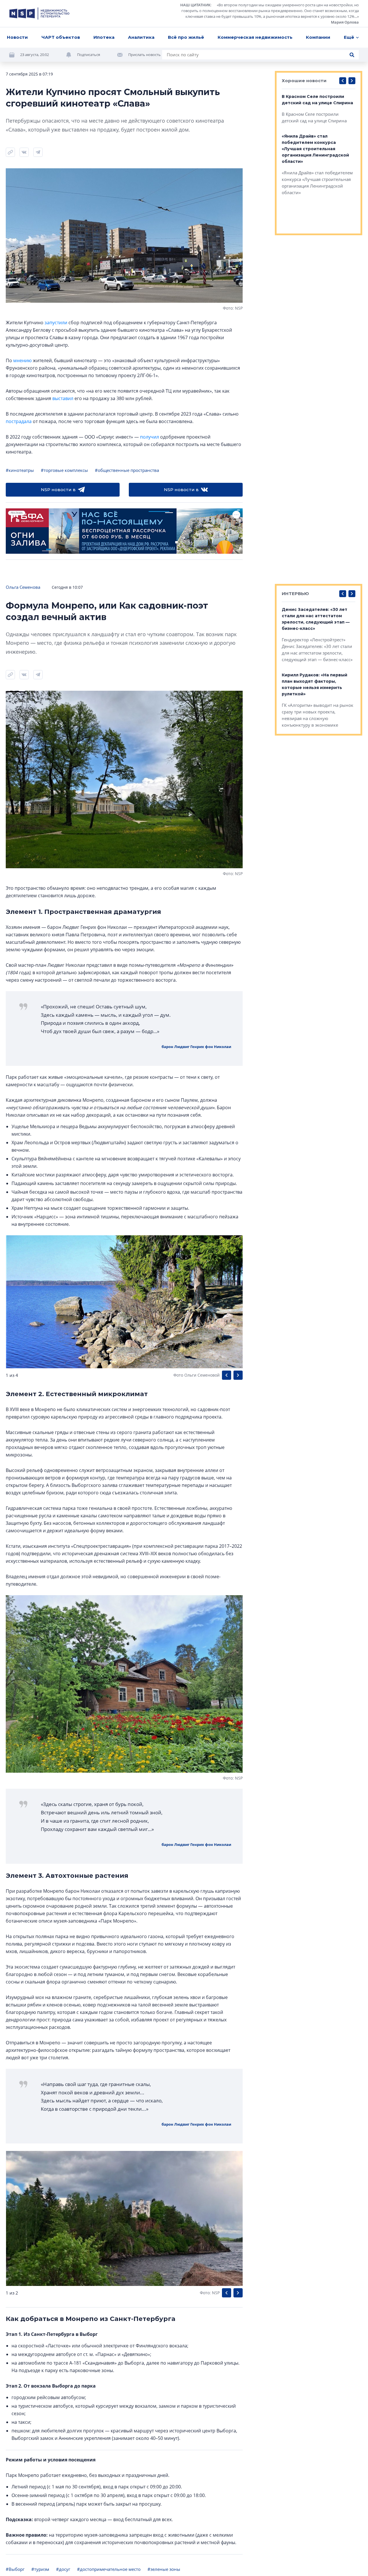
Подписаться (89, 55)
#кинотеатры (20, 470)
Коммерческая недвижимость (255, 37)
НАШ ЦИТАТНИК (195, 5)
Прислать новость (144, 55)
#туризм (40, 2569)
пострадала (19, 421)
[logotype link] (39, 13)
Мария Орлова (345, 22)
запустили (56, 323)
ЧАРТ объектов (61, 37)
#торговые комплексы (64, 470)
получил (149, 437)
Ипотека (104, 37)
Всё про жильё (186, 37)
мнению (22, 360)
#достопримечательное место (109, 2569)
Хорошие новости (304, 81)
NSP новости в (58, 490)
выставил (63, 398)
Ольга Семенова (23, 587)
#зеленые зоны (164, 2569)
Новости (17, 37)
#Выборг (15, 2569)
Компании (318, 37)
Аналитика (141, 37)
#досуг (63, 2569)
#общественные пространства (127, 470)
